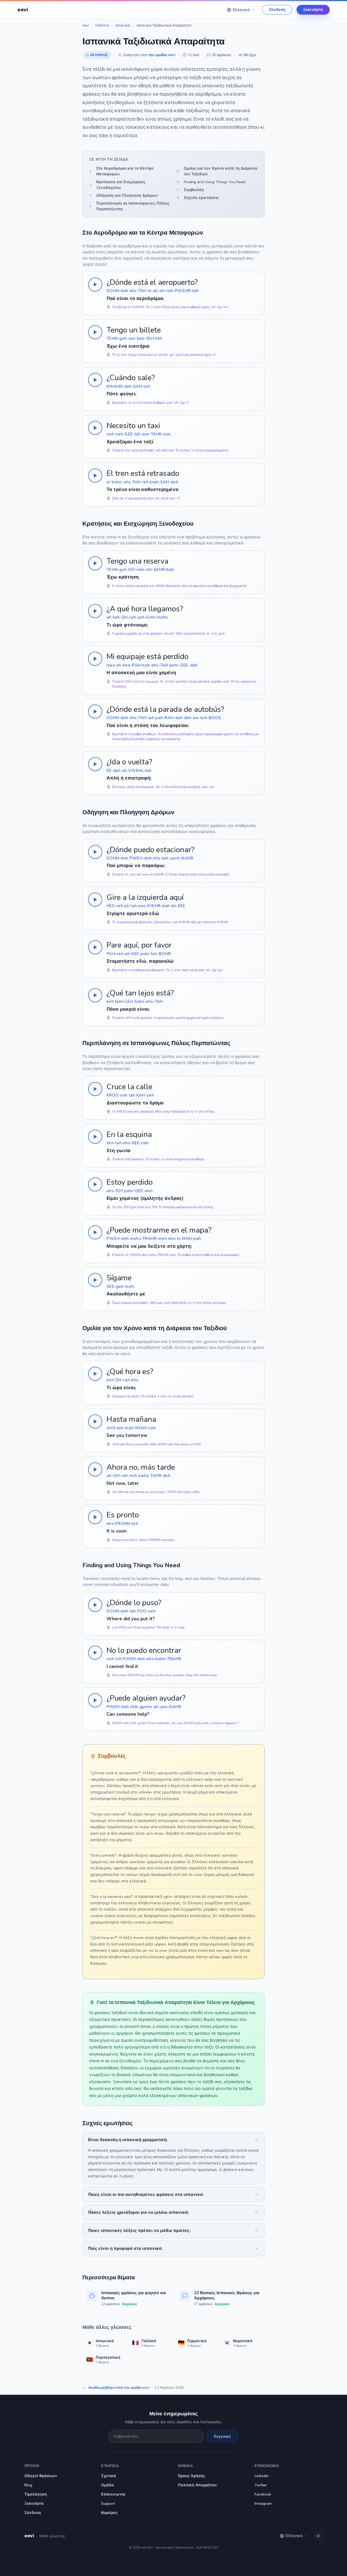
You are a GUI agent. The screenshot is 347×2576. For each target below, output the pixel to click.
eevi (86, 25)
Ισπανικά (123, 25)
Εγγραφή (222, 2436)
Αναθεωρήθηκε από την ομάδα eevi (119, 2388)
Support (108, 2504)
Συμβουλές (190, 190)
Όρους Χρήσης (192, 2476)
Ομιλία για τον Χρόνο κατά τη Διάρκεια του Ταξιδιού (217, 171)
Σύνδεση (277, 10)
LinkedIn (262, 2476)
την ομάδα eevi (162, 55)
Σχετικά (109, 2476)
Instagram (263, 2504)
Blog (28, 2485)
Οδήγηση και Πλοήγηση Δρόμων (124, 195)
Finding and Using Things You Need (211, 182)
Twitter (261, 2485)
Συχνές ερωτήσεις (198, 198)
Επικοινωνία (113, 2494)
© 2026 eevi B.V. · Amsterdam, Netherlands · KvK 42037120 (173, 2548)
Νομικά (185, 2466)
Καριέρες (109, 2513)
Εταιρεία (110, 2466)
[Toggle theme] (318, 2536)
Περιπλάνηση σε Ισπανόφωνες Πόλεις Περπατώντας (129, 206)
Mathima (102, 25)
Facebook (263, 2494)
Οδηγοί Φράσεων (41, 2476)
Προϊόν (32, 2466)
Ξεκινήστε (313, 10)
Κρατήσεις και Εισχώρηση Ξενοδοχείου (117, 185)
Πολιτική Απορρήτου (197, 2485)
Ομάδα (107, 2485)
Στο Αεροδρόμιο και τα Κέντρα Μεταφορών (121, 171)
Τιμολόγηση (36, 2494)
